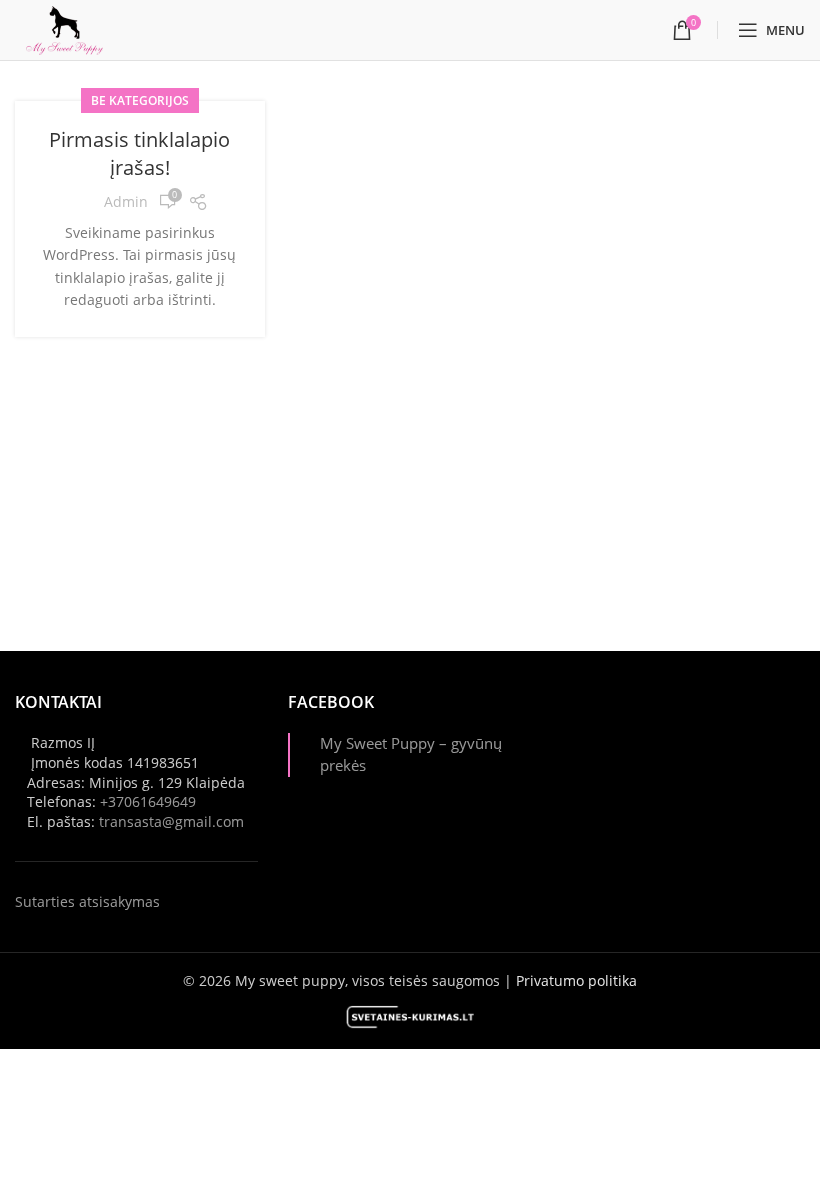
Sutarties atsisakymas (87, 901)
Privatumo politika (576, 980)
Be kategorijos (140, 100)
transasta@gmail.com (171, 821)
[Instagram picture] (600, 729)
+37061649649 (148, 801)
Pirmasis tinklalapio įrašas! (139, 153)
